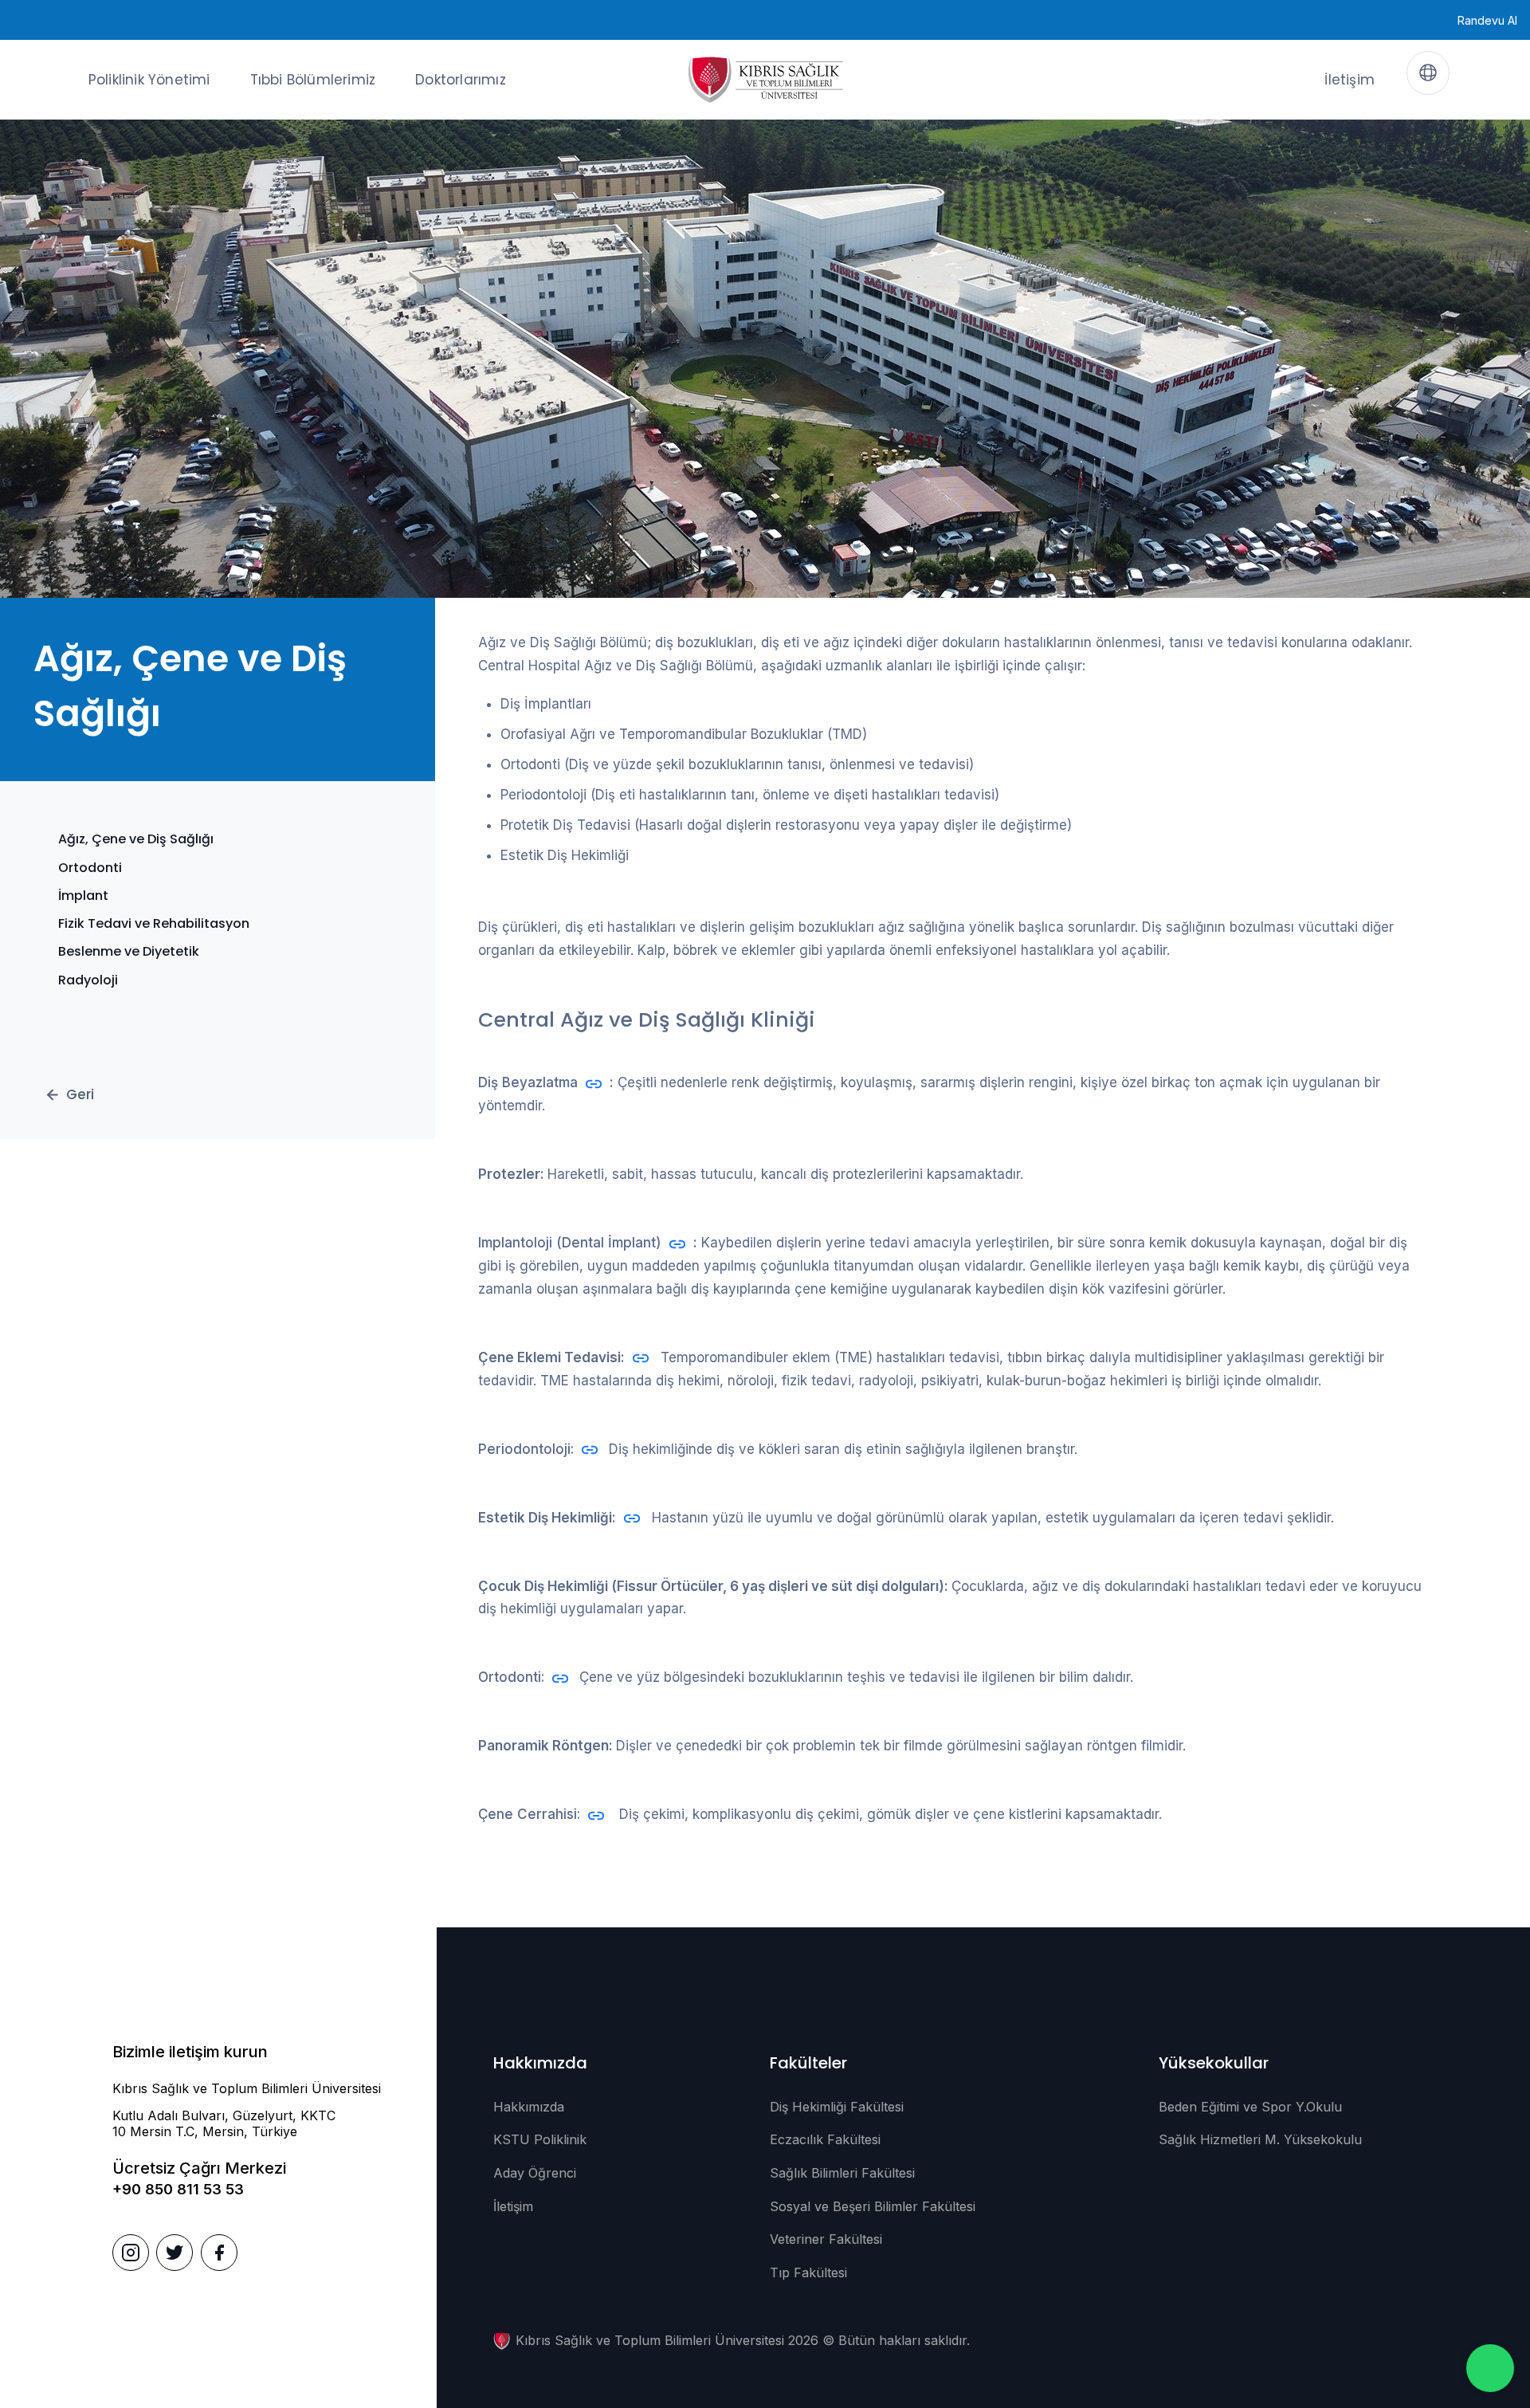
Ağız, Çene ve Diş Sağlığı (136, 839)
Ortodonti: (511, 1677)
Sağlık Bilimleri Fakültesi (842, 2173)
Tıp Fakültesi (808, 2272)
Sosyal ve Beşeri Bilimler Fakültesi (873, 2206)
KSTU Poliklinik (540, 2139)
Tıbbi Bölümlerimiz (313, 80)
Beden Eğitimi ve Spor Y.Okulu (1250, 2107)
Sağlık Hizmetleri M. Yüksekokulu (1260, 2139)
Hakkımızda (529, 2107)
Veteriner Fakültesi (826, 2239)
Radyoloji (88, 980)
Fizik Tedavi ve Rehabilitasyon (154, 923)
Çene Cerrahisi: (529, 1814)
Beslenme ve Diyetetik (129, 951)
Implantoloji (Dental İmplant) (570, 1243)
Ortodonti (90, 868)
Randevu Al (1487, 20)
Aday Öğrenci (535, 2173)
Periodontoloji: (526, 1449)
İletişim (1350, 80)
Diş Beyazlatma (528, 1082)
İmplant (83, 896)
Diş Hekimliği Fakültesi (837, 2107)
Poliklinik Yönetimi (149, 80)
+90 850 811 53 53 (178, 2189)
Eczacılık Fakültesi (825, 2139)
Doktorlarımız (461, 80)
